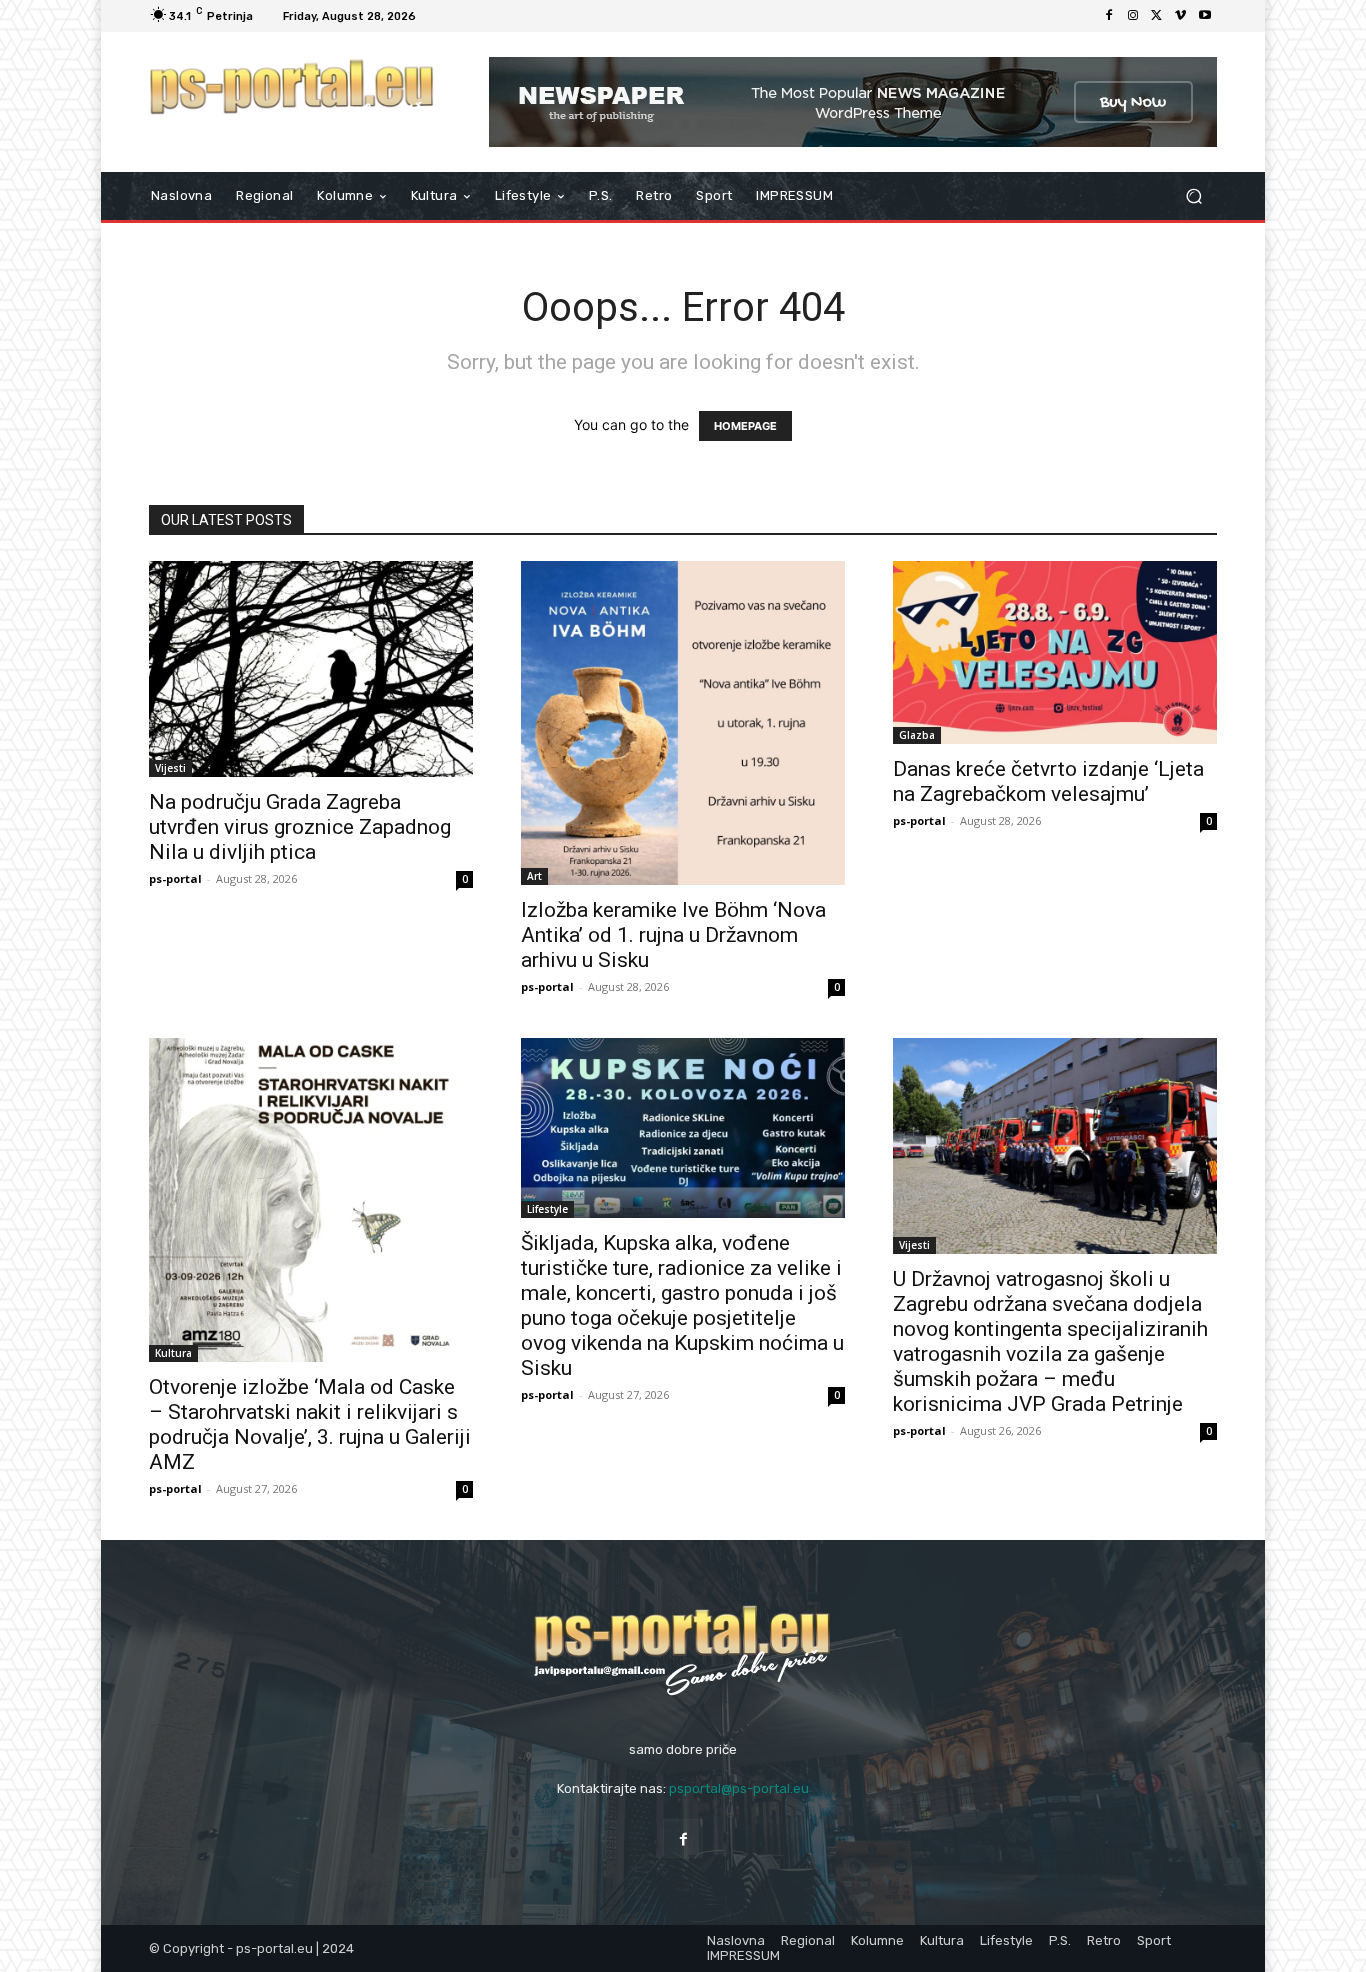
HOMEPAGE (745, 426)
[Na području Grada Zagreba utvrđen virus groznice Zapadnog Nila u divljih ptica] (311, 669)
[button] (1193, 196)
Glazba (917, 735)
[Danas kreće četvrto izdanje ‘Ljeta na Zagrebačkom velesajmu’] (1055, 652)
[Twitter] (1157, 16)
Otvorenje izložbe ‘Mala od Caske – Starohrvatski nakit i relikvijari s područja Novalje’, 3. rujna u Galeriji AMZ (310, 1424)
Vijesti (170, 768)
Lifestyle (547, 1209)
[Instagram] (1133, 16)
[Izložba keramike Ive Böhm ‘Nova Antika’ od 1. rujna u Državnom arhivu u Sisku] (683, 723)
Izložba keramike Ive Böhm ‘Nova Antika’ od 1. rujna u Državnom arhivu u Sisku (673, 935)
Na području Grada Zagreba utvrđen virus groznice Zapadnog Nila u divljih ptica (300, 827)
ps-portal (175, 878)
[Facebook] (1109, 16)
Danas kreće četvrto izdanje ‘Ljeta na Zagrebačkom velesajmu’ (1048, 781)
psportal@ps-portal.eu (739, 1788)
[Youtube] (1205, 16)
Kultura (173, 1353)
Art (534, 876)
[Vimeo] (1181, 16)
